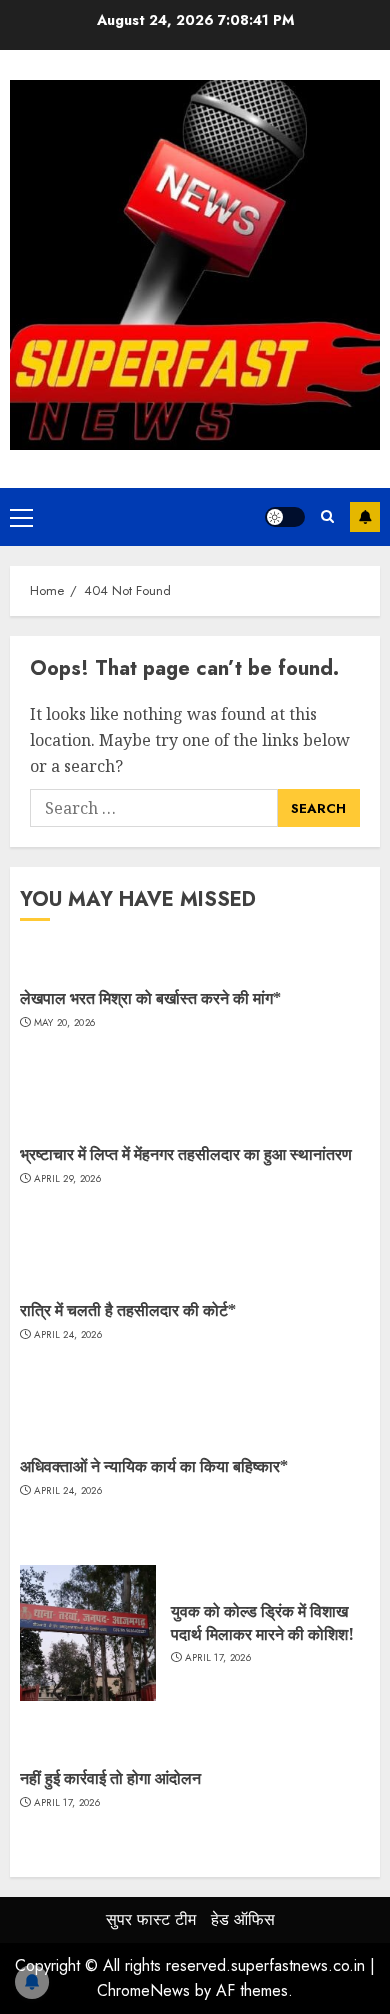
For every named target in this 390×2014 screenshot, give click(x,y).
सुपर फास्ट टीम (151, 1919)
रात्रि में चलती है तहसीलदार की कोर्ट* (128, 1310)
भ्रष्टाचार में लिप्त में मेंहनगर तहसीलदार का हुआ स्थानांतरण (186, 1154)
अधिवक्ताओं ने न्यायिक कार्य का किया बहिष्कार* (154, 1466)
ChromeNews (143, 1990)
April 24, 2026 (68, 1335)
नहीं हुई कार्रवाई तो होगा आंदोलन (110, 1778)
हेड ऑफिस (243, 1919)
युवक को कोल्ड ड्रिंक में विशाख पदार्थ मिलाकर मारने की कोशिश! (262, 1622)
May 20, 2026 (65, 1023)
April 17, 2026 (218, 1658)
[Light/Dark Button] (285, 517)
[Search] (327, 517)
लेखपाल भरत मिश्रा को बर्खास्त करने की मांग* (150, 998)
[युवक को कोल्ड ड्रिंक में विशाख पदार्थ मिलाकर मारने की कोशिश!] (88, 1633)
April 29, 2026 (67, 1179)
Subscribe (365, 517)
